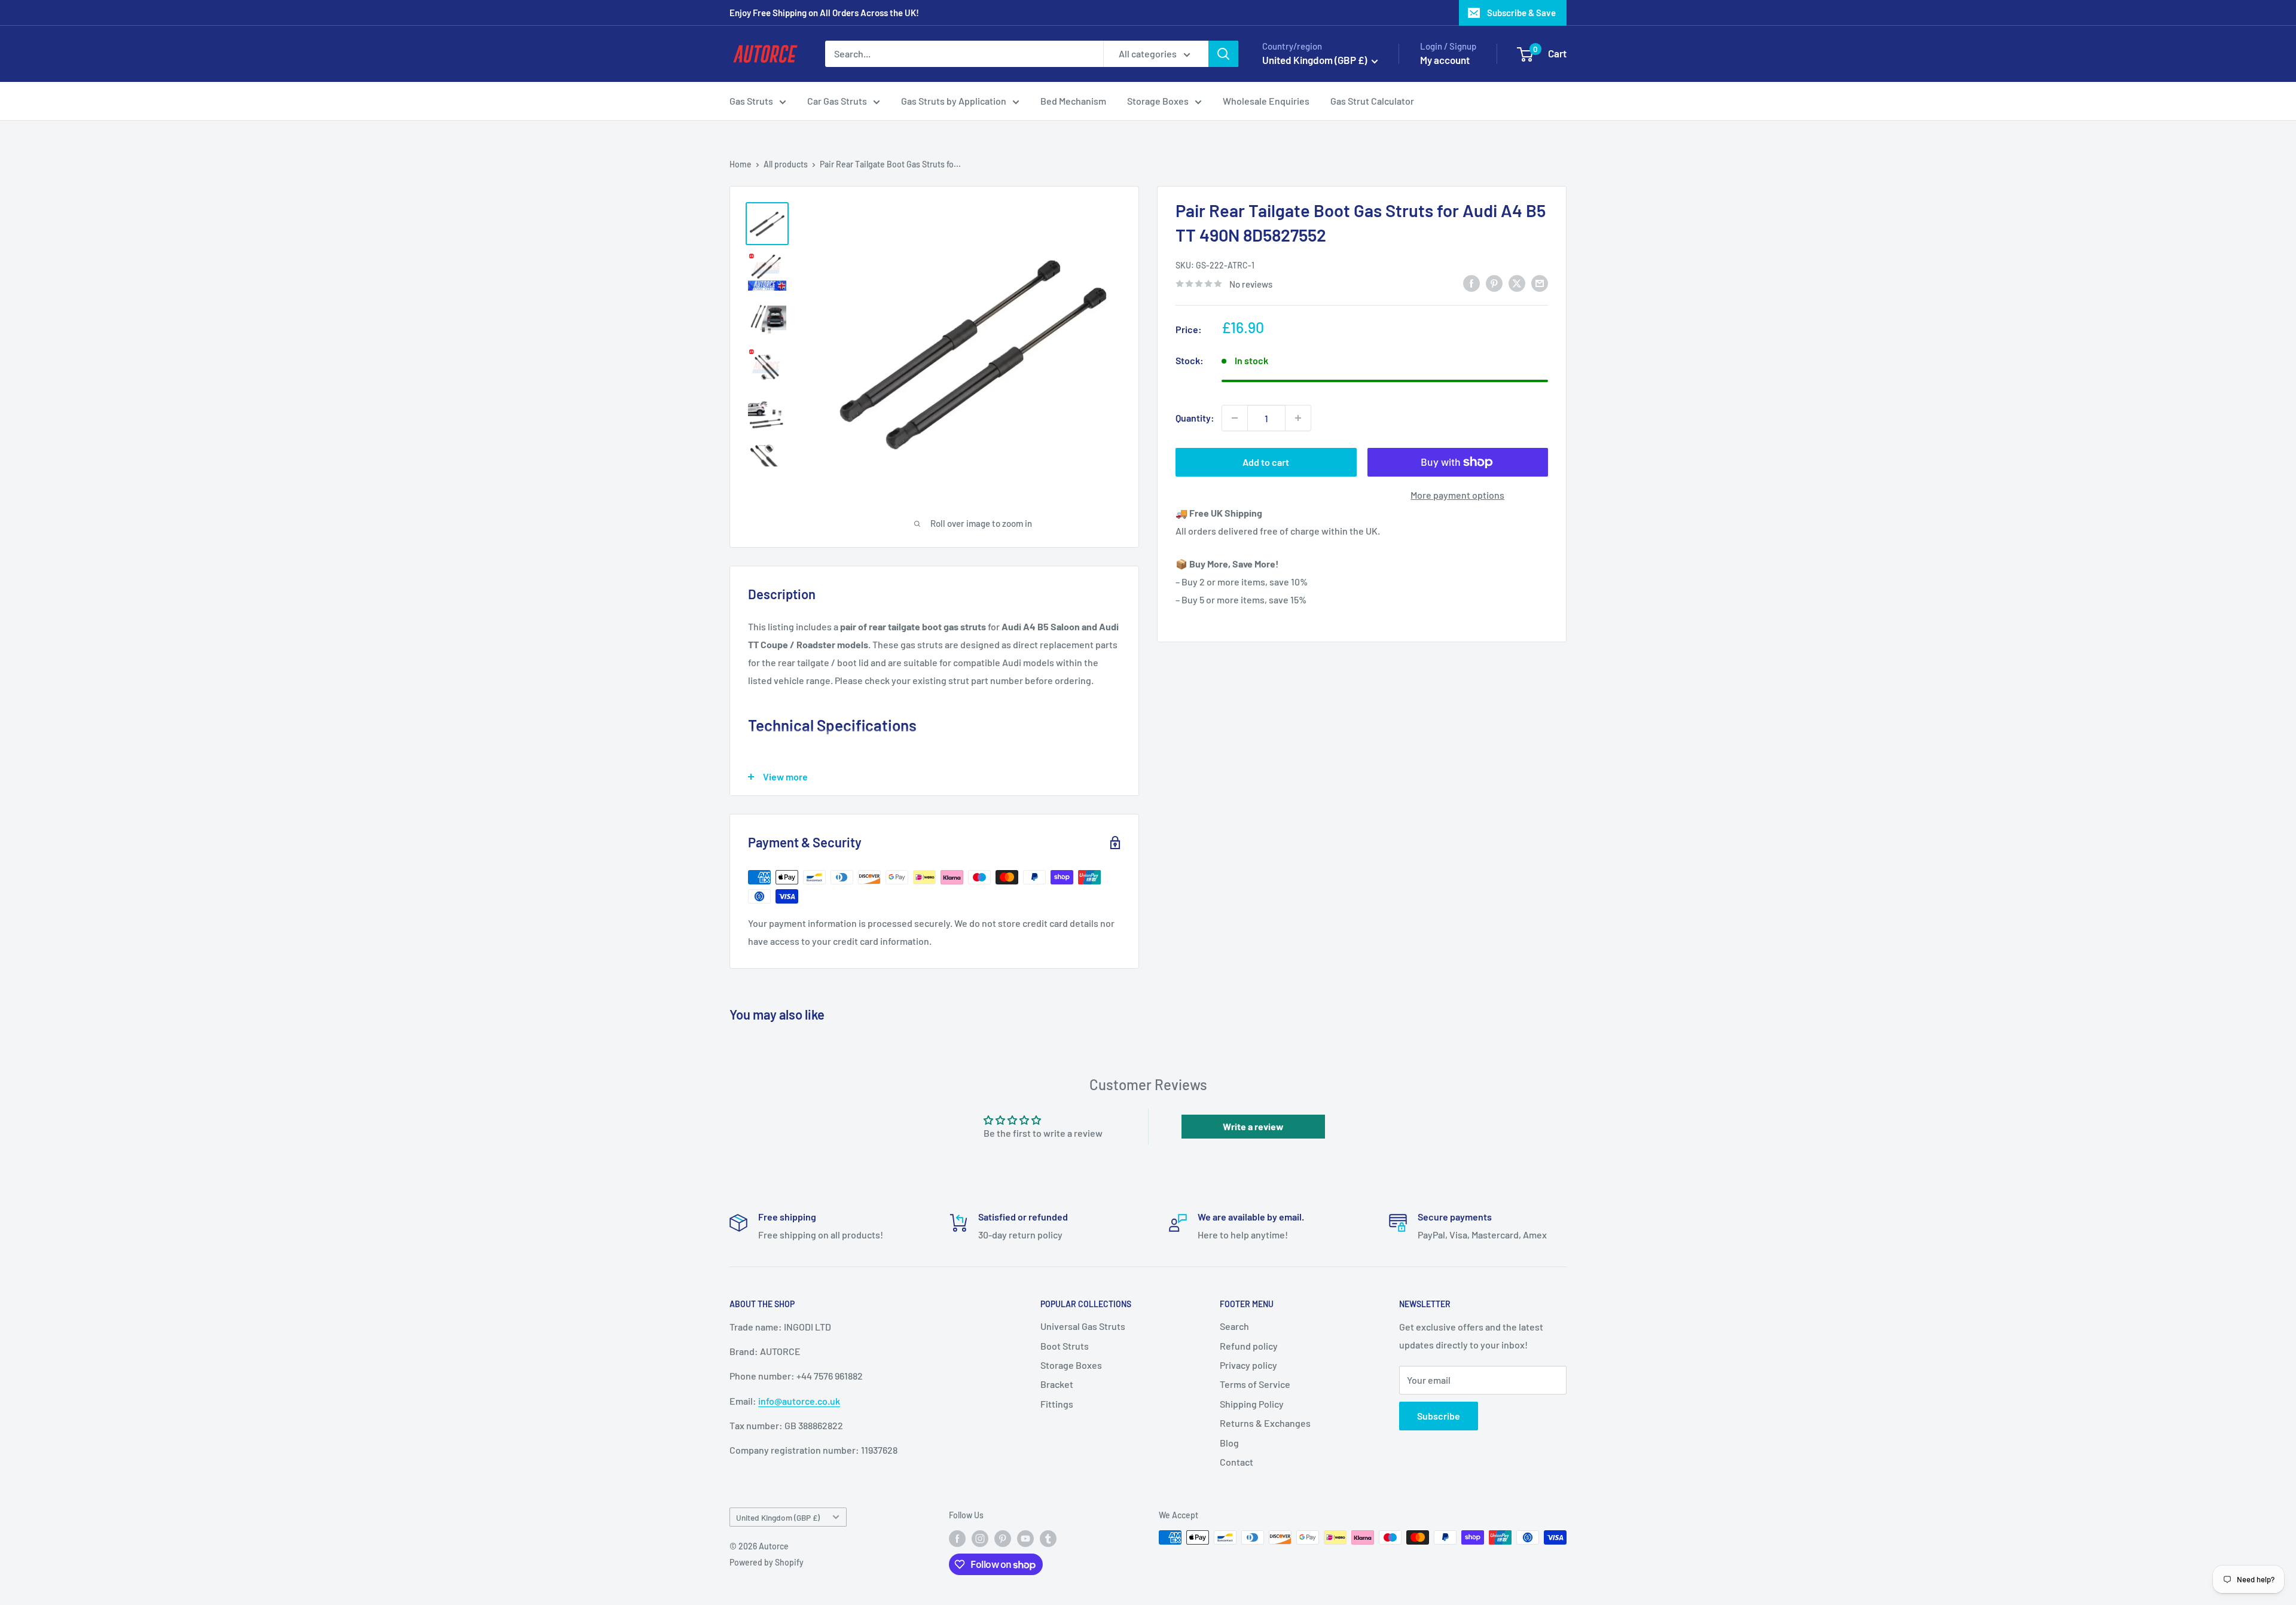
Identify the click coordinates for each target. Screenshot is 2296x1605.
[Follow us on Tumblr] (1048, 1539)
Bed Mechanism (1073, 101)
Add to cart (1266, 462)
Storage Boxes (1158, 101)
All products (786, 164)
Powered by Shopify (767, 1562)
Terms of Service (1255, 1384)
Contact (1236, 1462)
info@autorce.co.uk (799, 1401)
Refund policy (1249, 1346)
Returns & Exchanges (1265, 1423)
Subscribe (1439, 1416)
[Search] (1223, 54)
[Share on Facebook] (1471, 283)
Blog (1229, 1443)
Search (1234, 1326)
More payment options (1457, 495)
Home (741, 164)
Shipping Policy (1252, 1404)
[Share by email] (1540, 283)
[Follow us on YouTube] (1025, 1539)
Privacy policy (1248, 1365)
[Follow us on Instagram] (980, 1539)
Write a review (1253, 1126)
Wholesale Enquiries (1266, 101)
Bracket (1057, 1384)
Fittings (1057, 1404)
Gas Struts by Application (954, 101)
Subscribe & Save (1521, 13)
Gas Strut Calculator (1372, 101)
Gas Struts (751, 101)
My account (1445, 60)
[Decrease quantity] (1235, 418)
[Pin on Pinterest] (1494, 283)
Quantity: (1195, 418)
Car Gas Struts (837, 101)
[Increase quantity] (1298, 418)
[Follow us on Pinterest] (1003, 1539)
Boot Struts (1065, 1346)
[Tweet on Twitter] (1517, 283)
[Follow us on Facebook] (957, 1539)
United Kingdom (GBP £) (778, 1517)
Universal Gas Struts (1083, 1326)
